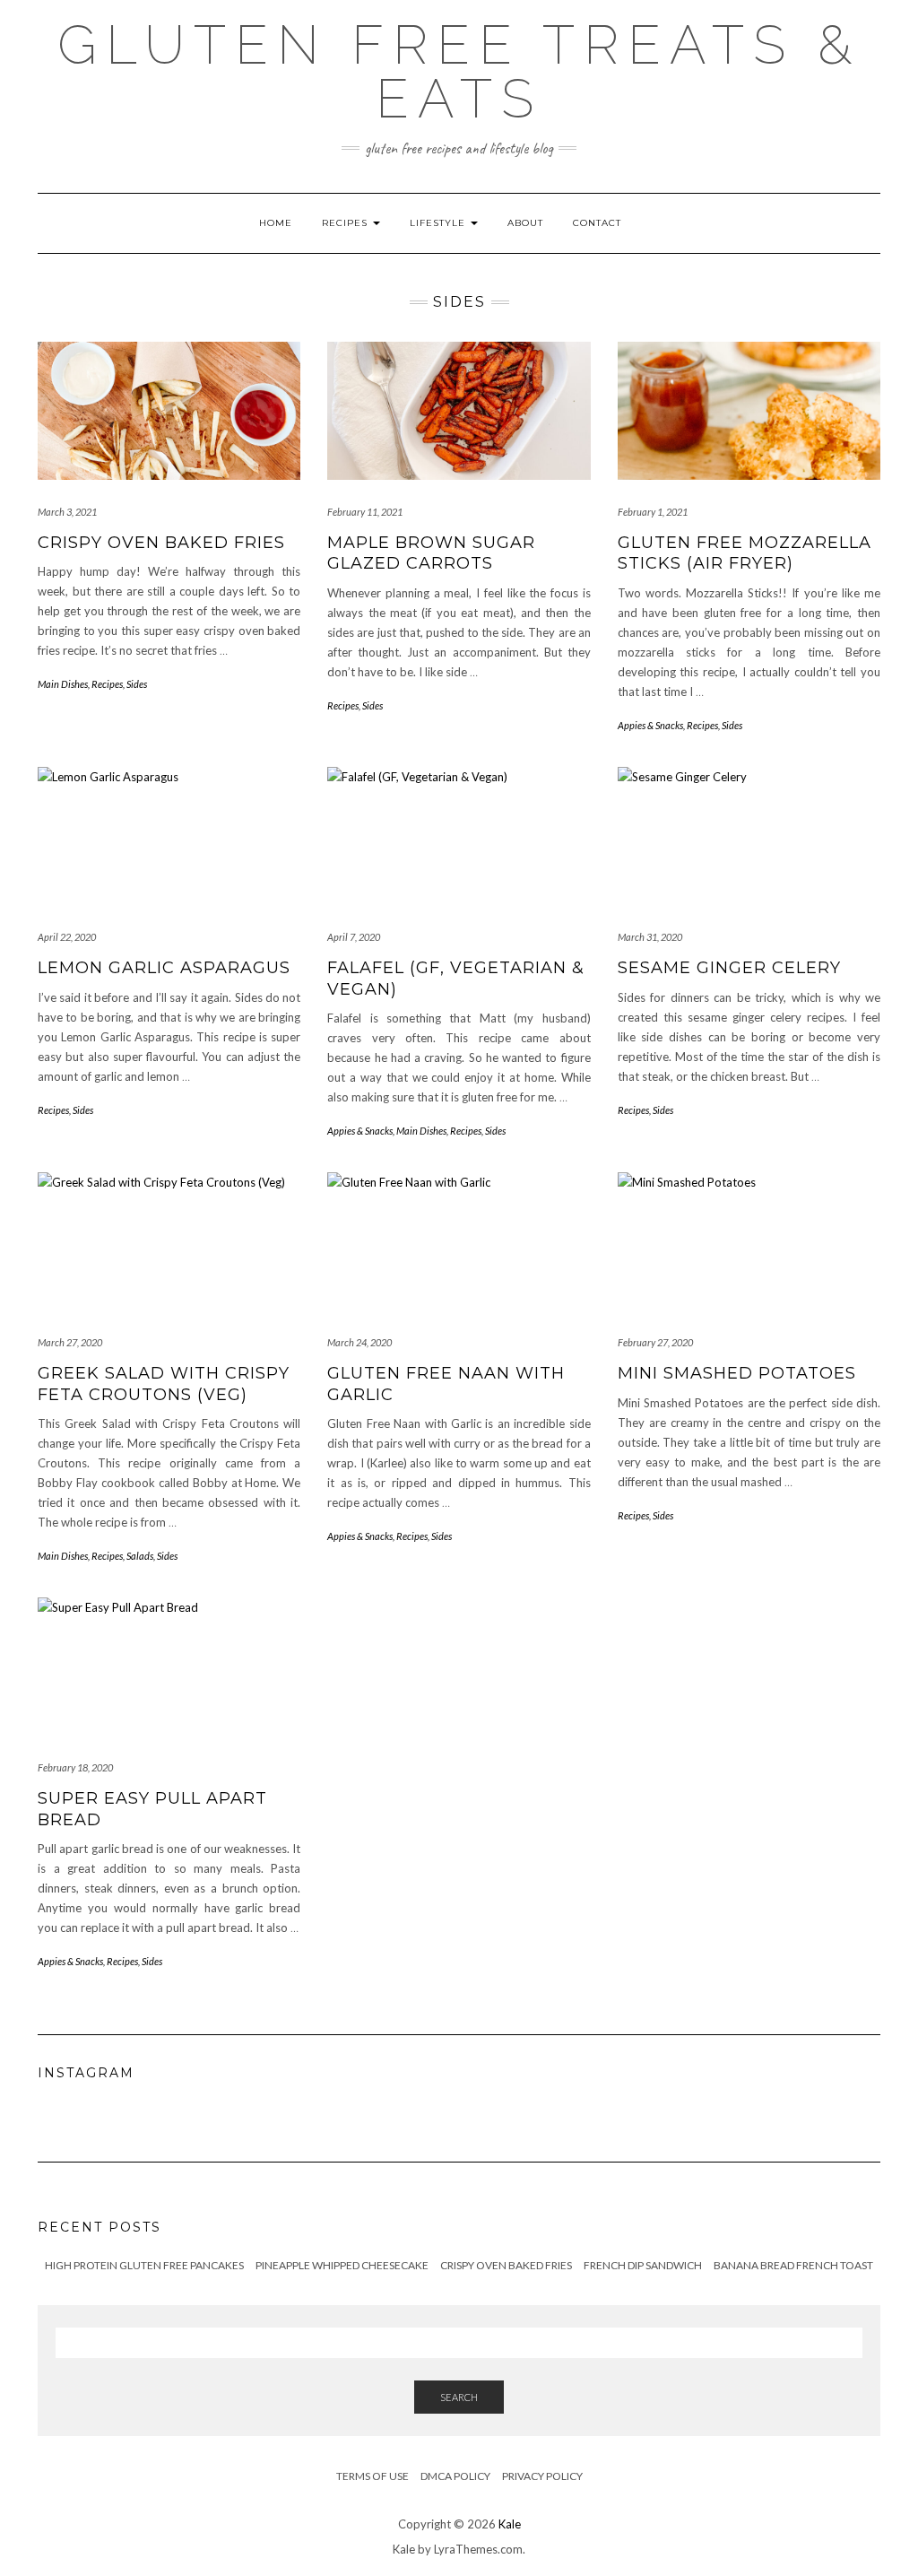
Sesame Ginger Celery (729, 968)
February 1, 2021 (653, 512)
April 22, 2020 (67, 937)
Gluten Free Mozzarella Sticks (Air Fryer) (745, 553)
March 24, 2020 (359, 1342)
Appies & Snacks (650, 725)
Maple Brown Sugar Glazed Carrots (431, 553)
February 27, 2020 (655, 1342)
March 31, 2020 (650, 937)
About (525, 223)
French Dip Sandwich (643, 2265)
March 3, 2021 (67, 512)
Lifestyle (439, 223)
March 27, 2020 (70, 1342)
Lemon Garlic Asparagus (164, 968)
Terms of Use (372, 2476)
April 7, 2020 (354, 937)
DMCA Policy (455, 2476)
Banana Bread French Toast (793, 2265)
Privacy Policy (542, 2476)
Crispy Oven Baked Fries (161, 543)
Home (276, 223)
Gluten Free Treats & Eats (459, 72)
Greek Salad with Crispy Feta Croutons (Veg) (164, 1384)
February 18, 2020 (75, 1767)
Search (459, 2397)
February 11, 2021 (365, 512)
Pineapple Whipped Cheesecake (342, 2265)
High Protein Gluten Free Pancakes (144, 2265)
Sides (137, 684)
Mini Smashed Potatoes (737, 1373)
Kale (510, 2524)
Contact (597, 223)
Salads (140, 1556)
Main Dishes (63, 684)
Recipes (346, 223)
